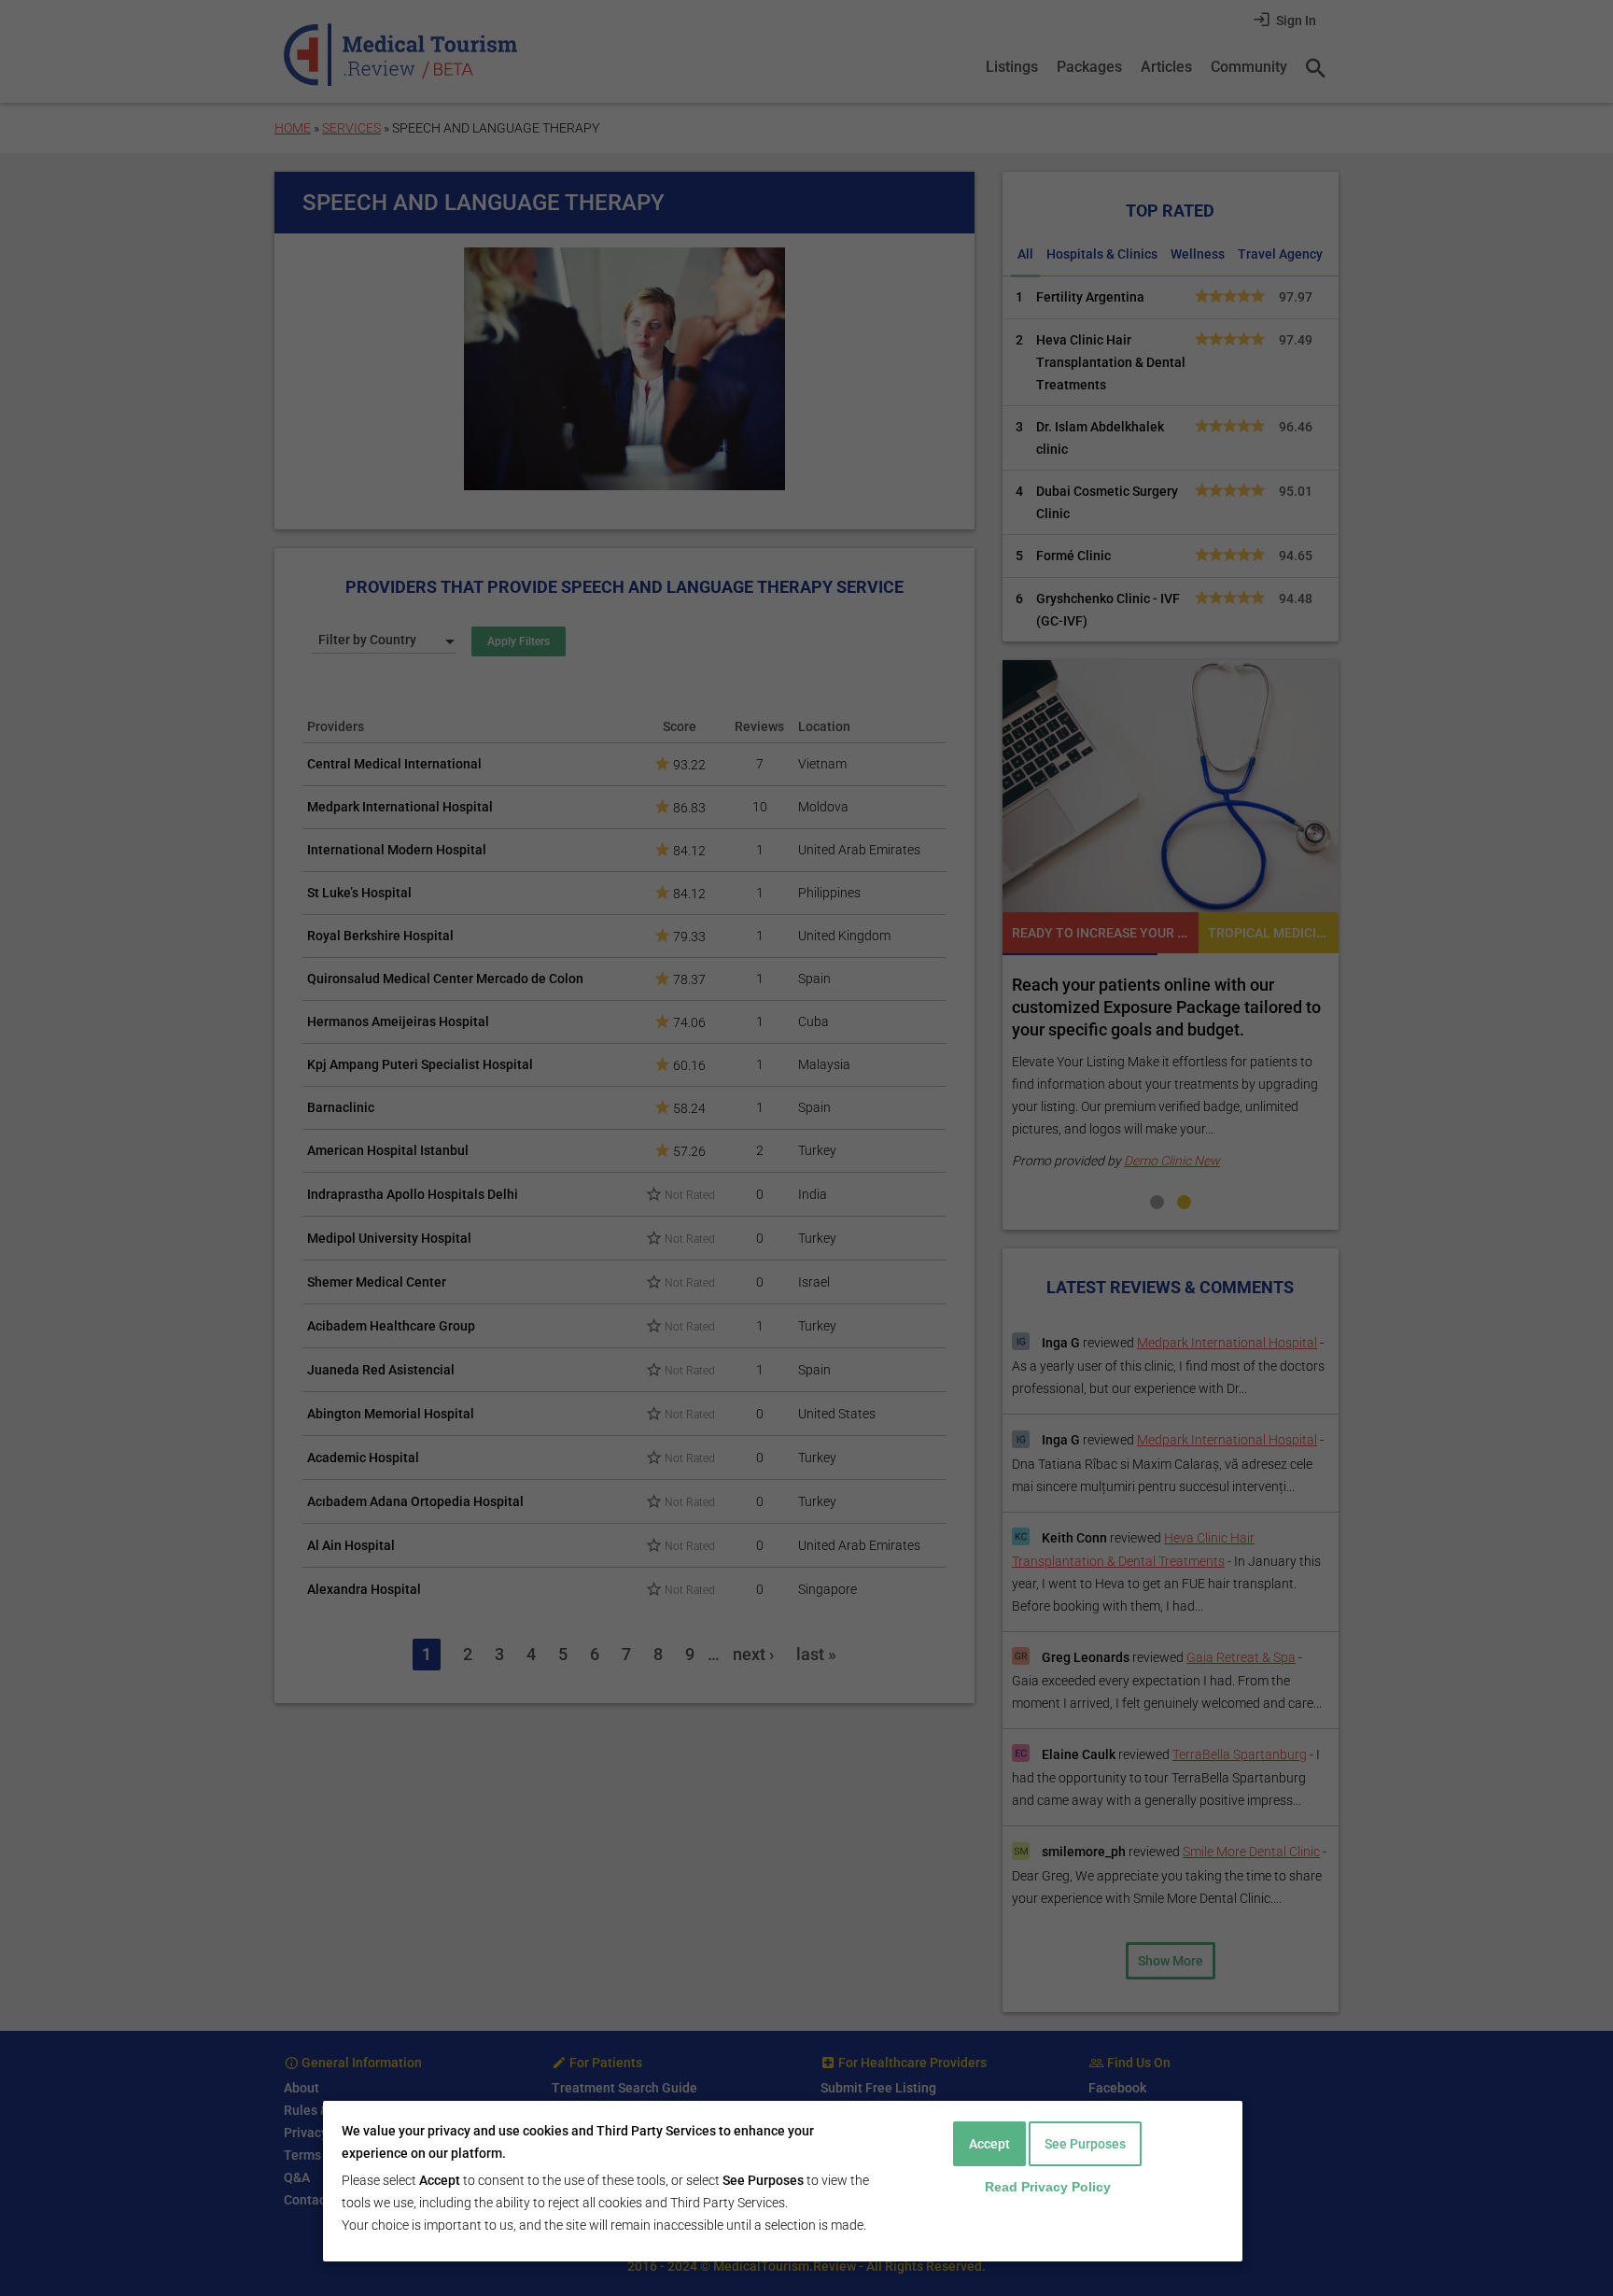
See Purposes (1085, 2144)
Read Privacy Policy (1048, 2187)
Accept (989, 2144)
